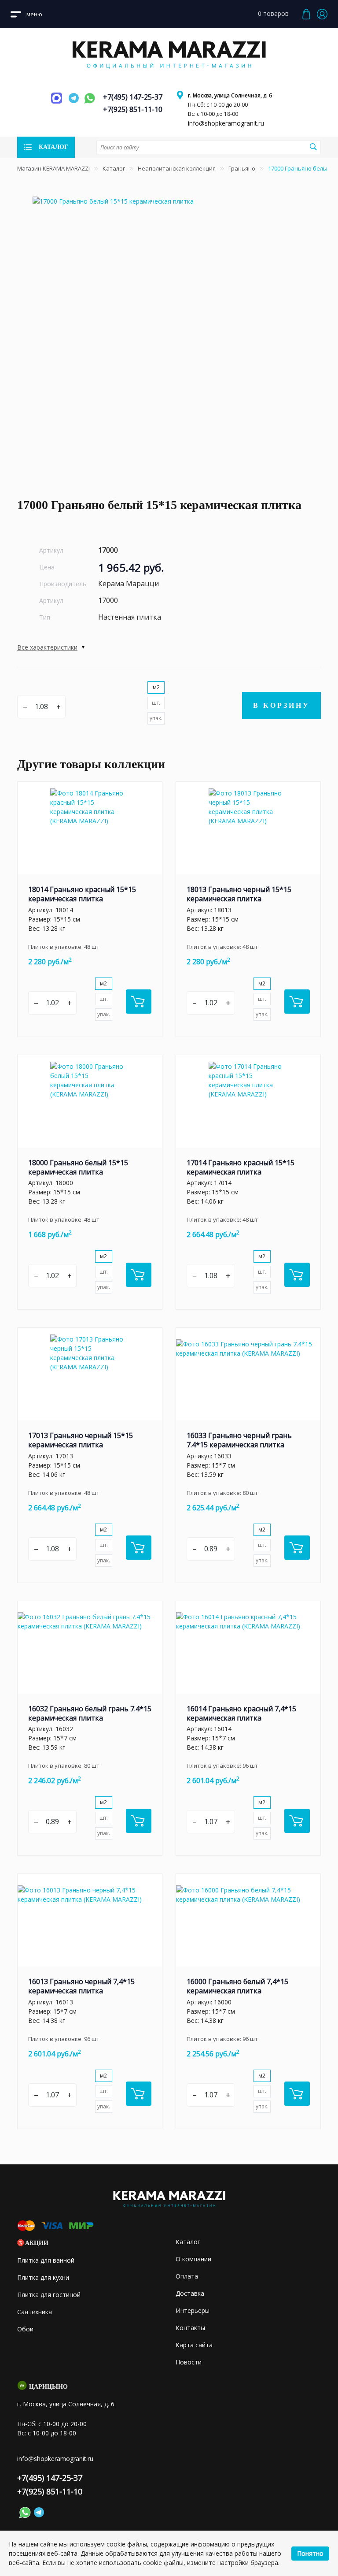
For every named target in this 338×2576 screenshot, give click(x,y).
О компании (193, 2259)
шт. (156, 703)
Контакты (190, 2328)
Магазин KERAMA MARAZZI (53, 168)
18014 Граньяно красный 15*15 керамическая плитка (82, 894)
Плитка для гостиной (49, 2295)
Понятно (310, 2553)
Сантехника (35, 2312)
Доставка (190, 2293)
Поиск (313, 147)
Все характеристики (47, 647)
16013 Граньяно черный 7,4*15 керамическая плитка (81, 1986)
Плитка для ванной (46, 2260)
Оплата (187, 2276)
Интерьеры (193, 2310)
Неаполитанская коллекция (177, 168)
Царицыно (48, 2387)
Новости (189, 2362)
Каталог (114, 168)
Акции (37, 2243)
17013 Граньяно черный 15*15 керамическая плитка (81, 1440)
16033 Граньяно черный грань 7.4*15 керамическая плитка (239, 1440)
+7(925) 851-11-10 (133, 109)
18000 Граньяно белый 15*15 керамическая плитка (78, 1167)
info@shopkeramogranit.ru (226, 123)
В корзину (281, 705)
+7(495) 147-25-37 (133, 97)
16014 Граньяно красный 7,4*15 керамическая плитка (241, 1713)
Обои (25, 2329)
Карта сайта (194, 2345)
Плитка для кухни (43, 2277)
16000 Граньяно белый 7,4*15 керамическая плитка (237, 1986)
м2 (156, 687)
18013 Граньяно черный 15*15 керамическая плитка (239, 894)
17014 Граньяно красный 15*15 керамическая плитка (241, 1167)
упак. (156, 718)
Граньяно (242, 168)
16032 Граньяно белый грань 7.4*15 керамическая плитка (90, 1713)
